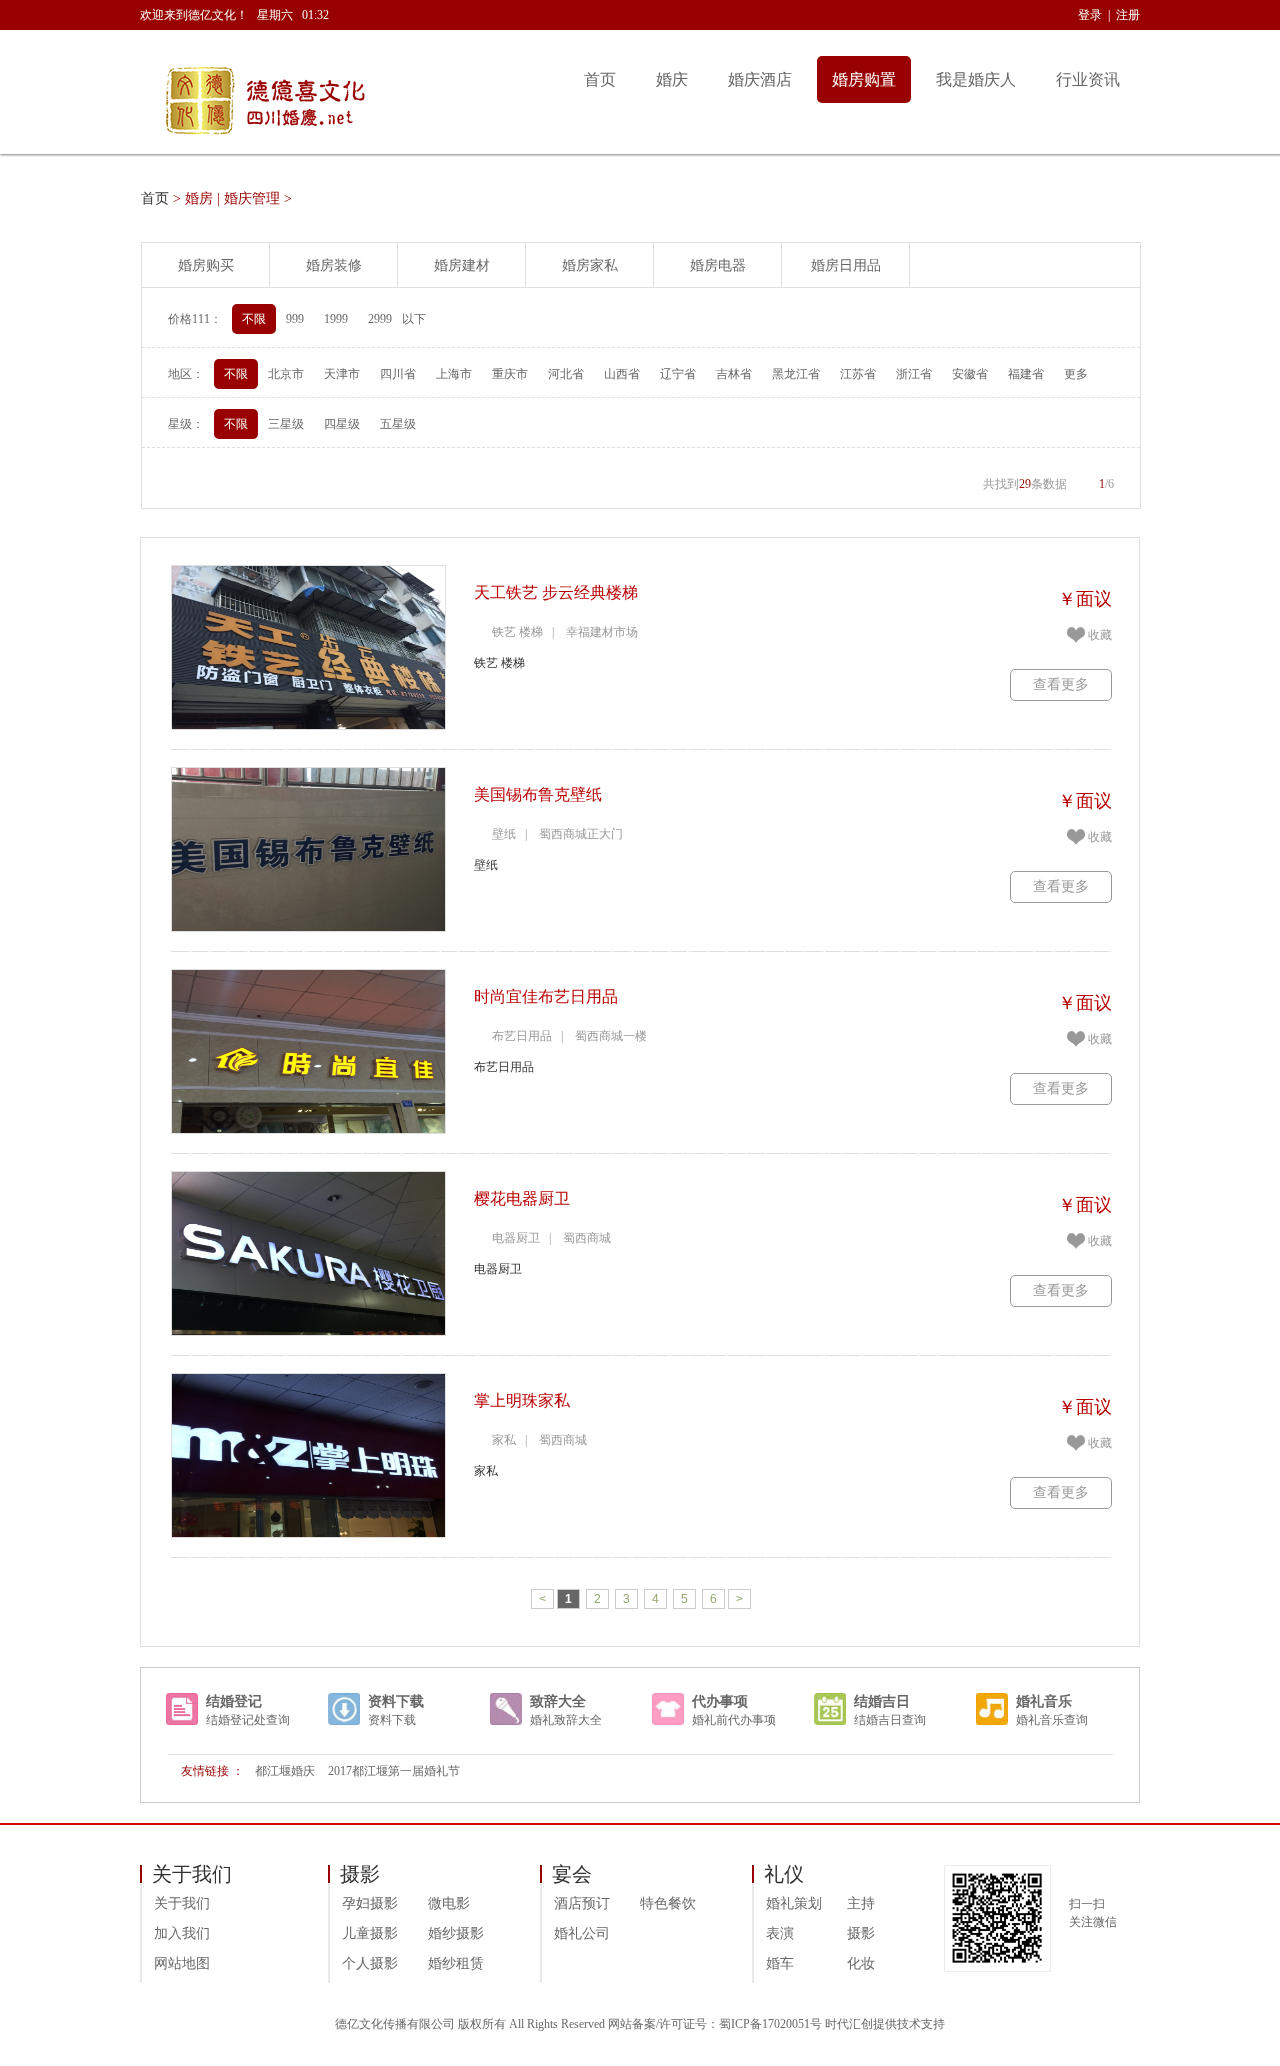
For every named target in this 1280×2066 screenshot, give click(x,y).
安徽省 (970, 374)
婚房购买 (206, 265)
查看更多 (1061, 684)
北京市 (286, 374)
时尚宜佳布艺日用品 (546, 996)
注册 (1128, 15)
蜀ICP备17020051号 (770, 2024)
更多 (1076, 374)
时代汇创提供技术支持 (885, 2024)
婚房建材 (462, 265)
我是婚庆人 (976, 79)
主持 (861, 1903)
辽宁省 (678, 374)
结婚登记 (234, 1701)
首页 (600, 79)
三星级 (286, 424)
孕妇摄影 (370, 1903)
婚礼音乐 (1044, 1701)
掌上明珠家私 (522, 1400)
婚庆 (672, 79)
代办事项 (720, 1701)
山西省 (622, 374)
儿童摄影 (370, 1933)
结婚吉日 (882, 1701)
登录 (1090, 15)
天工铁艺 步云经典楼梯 (556, 592)
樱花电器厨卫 (522, 1198)
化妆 (861, 1963)
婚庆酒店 (760, 79)
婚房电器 (718, 265)
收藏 (1100, 635)
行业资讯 (1088, 79)
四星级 (342, 424)
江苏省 (858, 374)
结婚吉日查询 (890, 1720)
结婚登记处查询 (248, 1720)
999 (295, 319)
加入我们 (182, 1933)
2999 (380, 319)
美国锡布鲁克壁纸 (538, 794)
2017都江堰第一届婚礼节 (394, 1771)
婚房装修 (334, 265)
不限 (254, 319)
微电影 (449, 1903)
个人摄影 (370, 1963)
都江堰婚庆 (285, 1771)
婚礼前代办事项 (734, 1720)
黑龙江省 (796, 374)
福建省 (1026, 374)
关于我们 (182, 1903)
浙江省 (914, 374)
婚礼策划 (794, 1903)
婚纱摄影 (456, 1933)
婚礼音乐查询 (1052, 1720)
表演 (780, 1933)
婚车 (780, 1963)
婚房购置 (864, 79)
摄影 (861, 1933)
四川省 (398, 374)
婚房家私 (590, 265)
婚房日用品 (846, 265)
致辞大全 (558, 1701)
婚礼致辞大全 (566, 1720)
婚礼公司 (582, 1933)
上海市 (454, 374)
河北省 (566, 374)
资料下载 (396, 1701)
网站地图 (182, 1963)
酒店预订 (582, 1903)
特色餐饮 (668, 1903)
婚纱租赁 (456, 1963)
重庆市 (510, 374)
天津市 (342, 374)
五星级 (398, 424)
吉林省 (734, 374)
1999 (336, 319)
